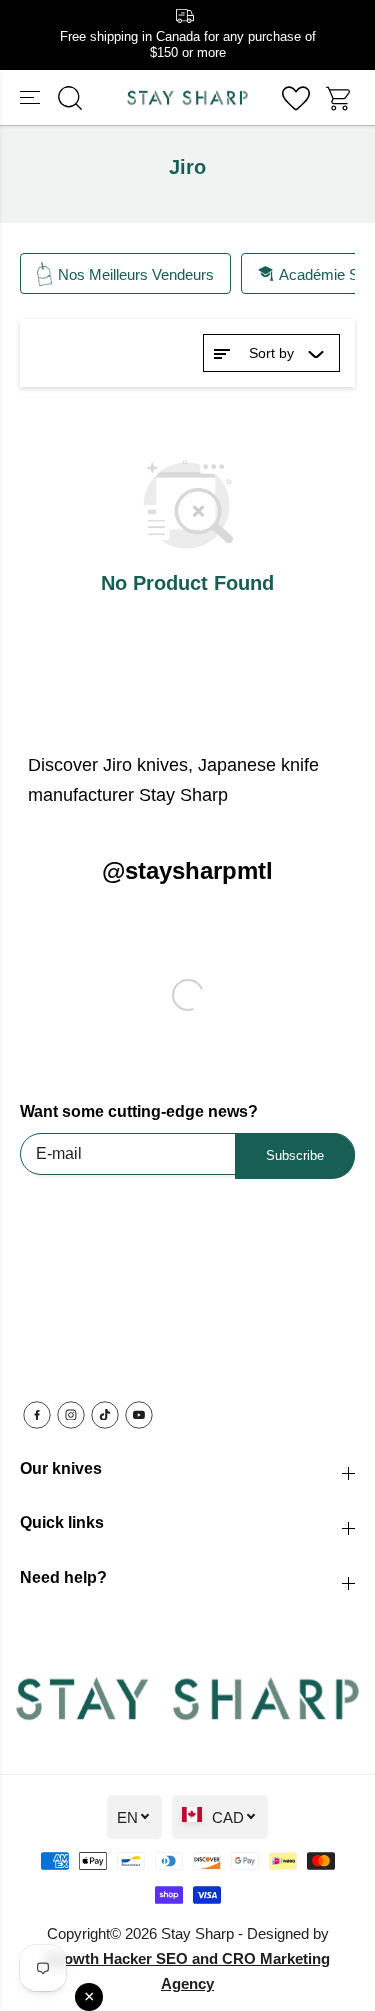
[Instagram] (71, 1415)
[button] (32, 98)
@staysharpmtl (187, 870)
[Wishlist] (296, 98)
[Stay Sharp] (187, 98)
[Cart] (340, 98)
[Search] (70, 98)
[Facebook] (37, 1415)
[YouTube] (139, 1415)
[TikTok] (105, 1415)
